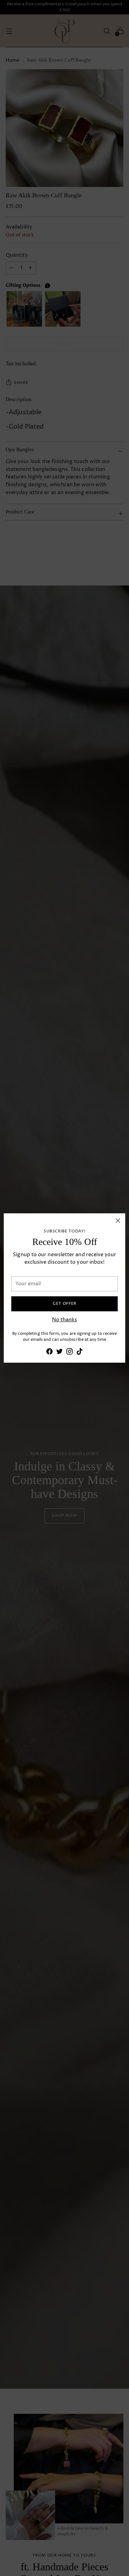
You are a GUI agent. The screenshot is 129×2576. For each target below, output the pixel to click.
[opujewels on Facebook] (49, 1353)
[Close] (118, 1221)
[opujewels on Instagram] (70, 1353)
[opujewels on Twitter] (59, 1353)
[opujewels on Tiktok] (80, 1353)
